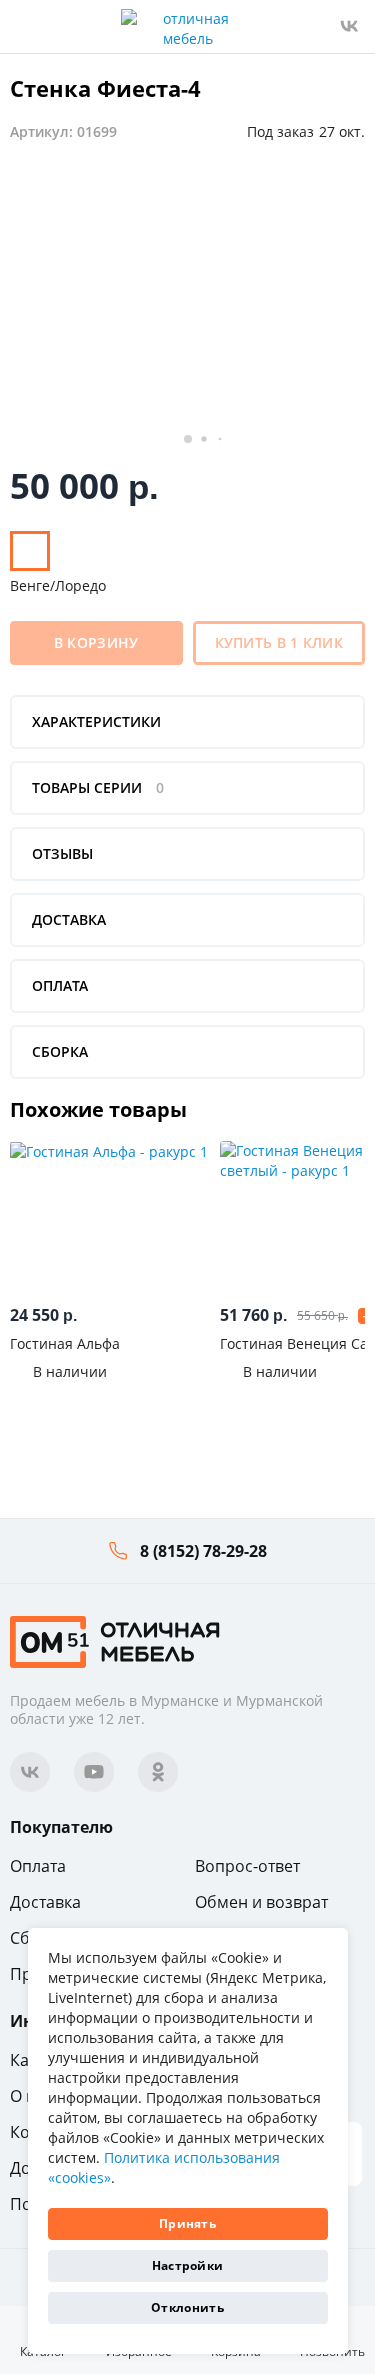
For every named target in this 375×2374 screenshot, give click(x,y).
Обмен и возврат (261, 1902)
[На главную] (115, 1639)
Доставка (45, 1902)
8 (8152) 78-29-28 (203, 1551)
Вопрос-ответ (247, 1866)
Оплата (38, 1866)
